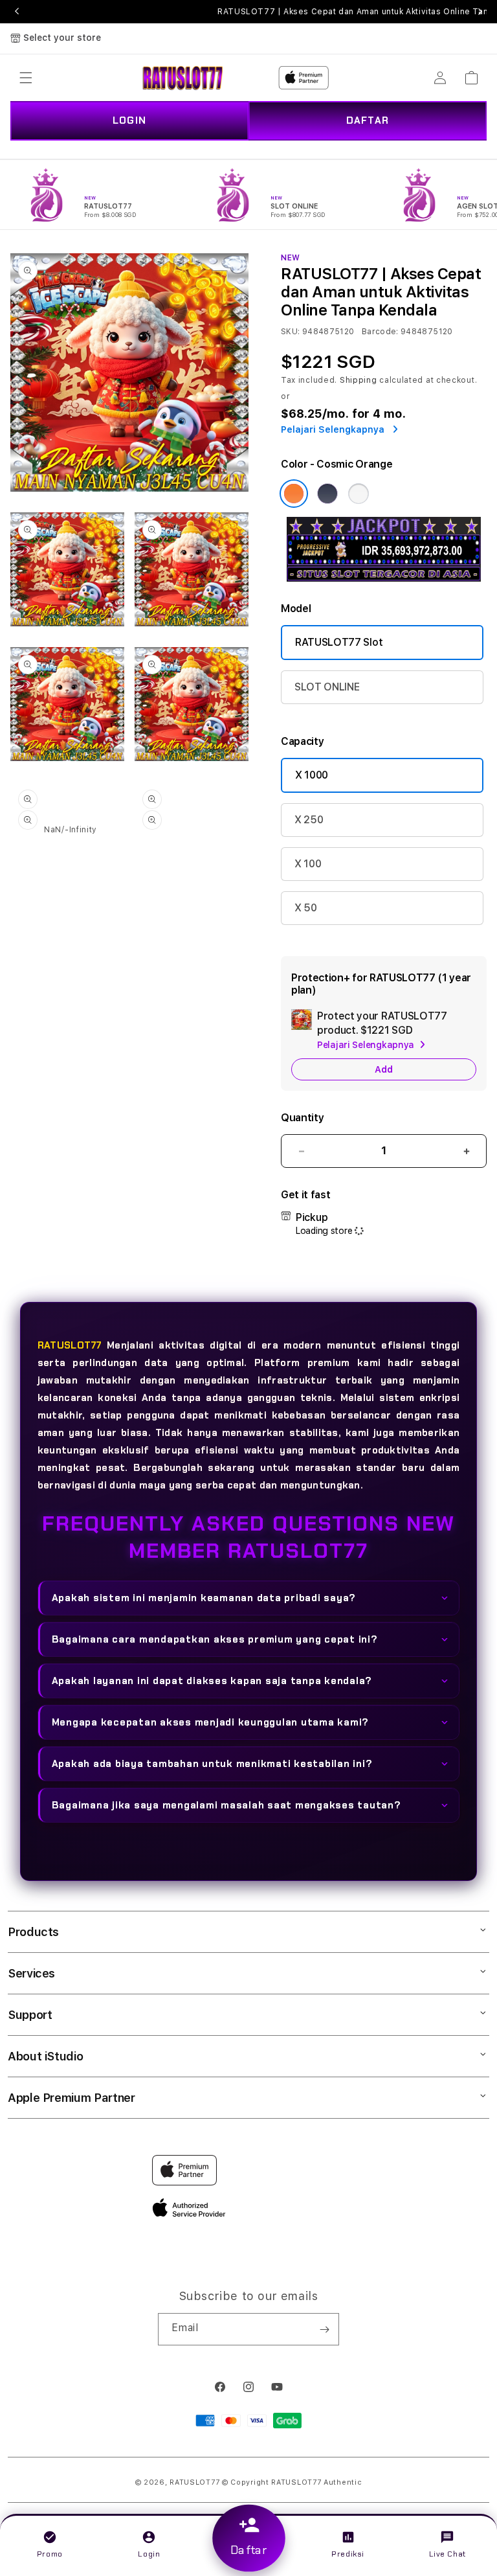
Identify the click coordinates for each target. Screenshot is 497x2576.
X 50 (306, 908)
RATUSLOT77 (70, 1345)
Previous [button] (17, 12)
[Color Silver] (359, 494)
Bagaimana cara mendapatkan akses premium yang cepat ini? (215, 1639)
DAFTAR (368, 120)
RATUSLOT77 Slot (339, 642)
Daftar (248, 2551)
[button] (26, 78)
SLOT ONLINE (327, 687)
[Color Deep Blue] (327, 494)
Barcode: (380, 332)
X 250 (309, 820)
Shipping (359, 380)
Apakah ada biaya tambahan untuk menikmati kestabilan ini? (212, 1764)
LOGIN (129, 120)
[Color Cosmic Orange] (294, 494)
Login (149, 2554)
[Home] (183, 78)
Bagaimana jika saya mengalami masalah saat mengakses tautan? (226, 1805)
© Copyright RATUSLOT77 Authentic (292, 2482)
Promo (50, 2554)
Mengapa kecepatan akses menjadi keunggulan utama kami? (211, 1722)
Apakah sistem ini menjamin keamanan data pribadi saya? (204, 1598)
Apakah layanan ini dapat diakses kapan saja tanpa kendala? (212, 1681)
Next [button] (480, 12)
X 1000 (312, 775)
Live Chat (447, 2554)
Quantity (302, 1118)
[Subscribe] (324, 2329)
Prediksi (348, 2554)
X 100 (308, 864)
